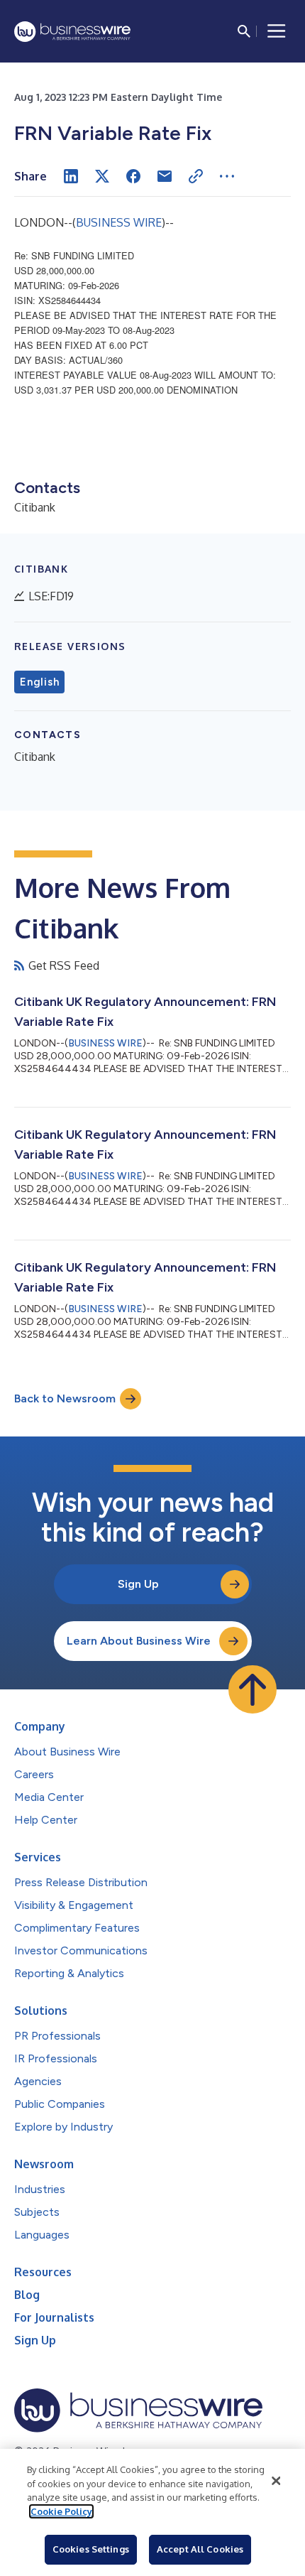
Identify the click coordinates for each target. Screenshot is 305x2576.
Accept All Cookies (200, 2549)
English (39, 682)
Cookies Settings (91, 2549)
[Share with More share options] (227, 176)
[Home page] (72, 32)
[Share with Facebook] (133, 176)
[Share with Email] (165, 176)
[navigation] (277, 31)
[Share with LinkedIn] (71, 176)
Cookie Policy (61, 2511)
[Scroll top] (253, 1689)
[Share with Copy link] (196, 176)
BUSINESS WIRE (119, 222)
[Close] (276, 2481)
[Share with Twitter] (102, 176)
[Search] (244, 31)
